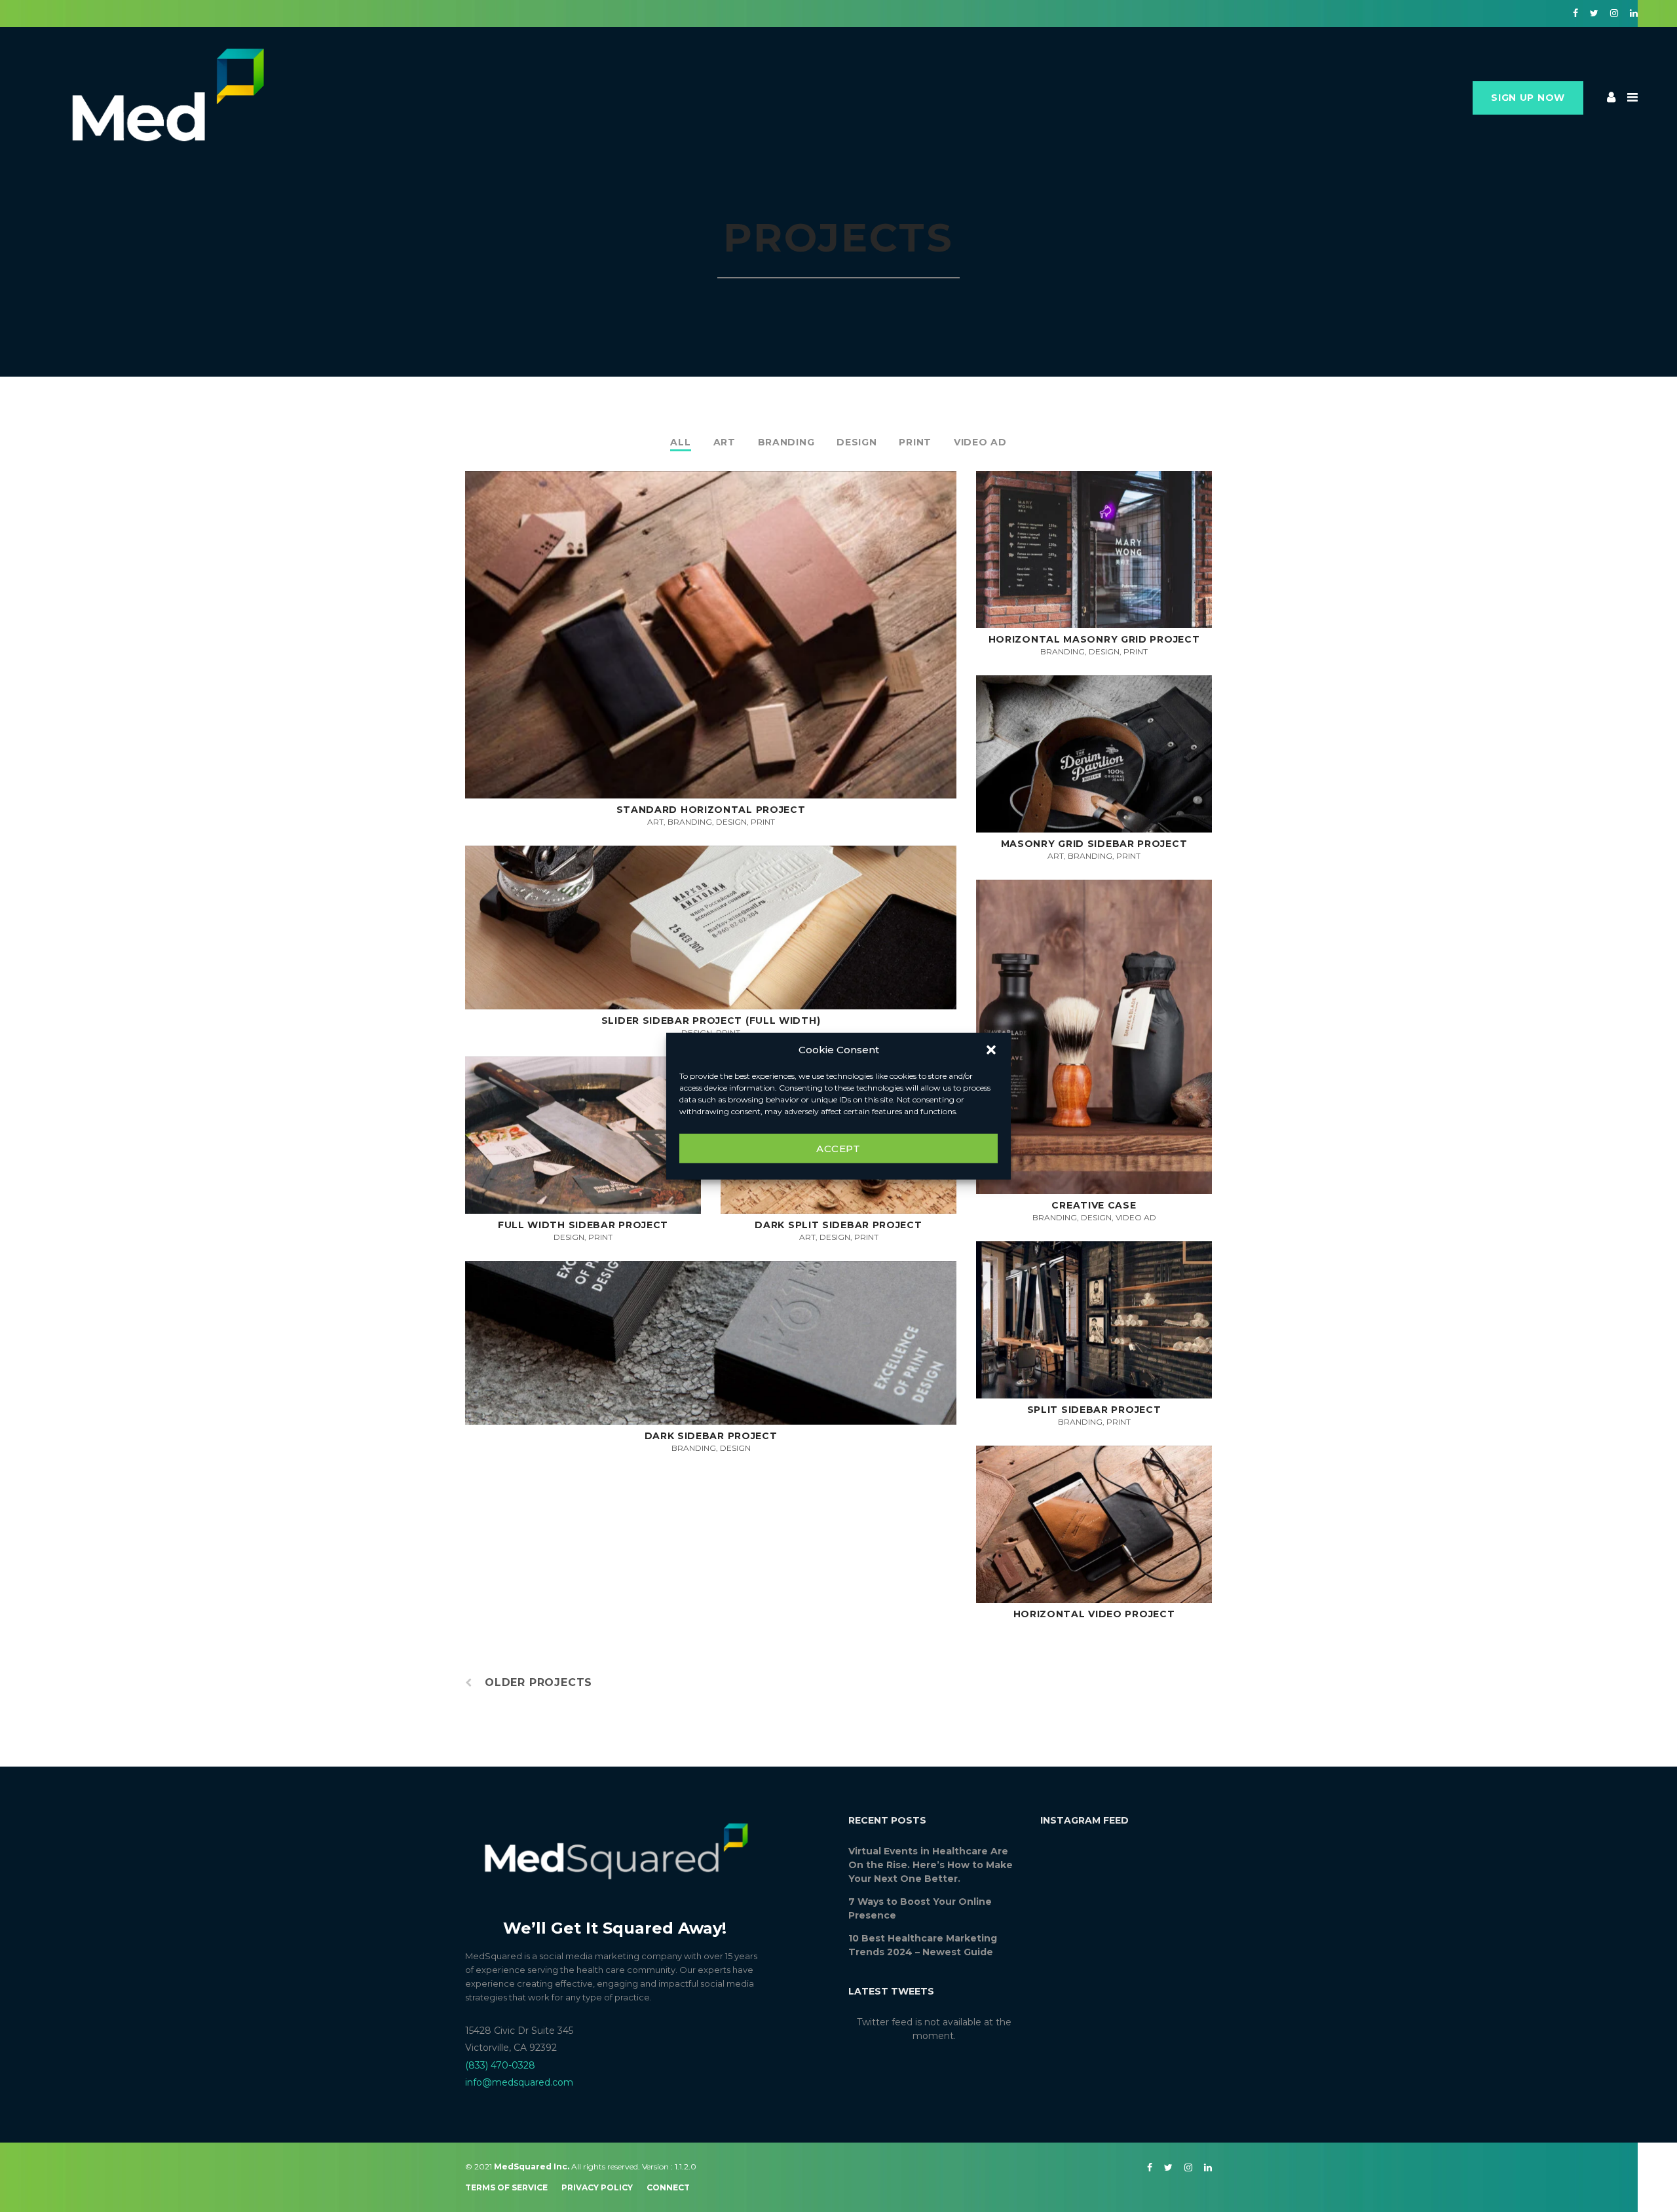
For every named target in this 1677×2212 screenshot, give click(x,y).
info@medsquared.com (519, 2082)
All (680, 442)
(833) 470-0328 (500, 2065)
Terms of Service (506, 2187)
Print (915, 442)
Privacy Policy (597, 2187)
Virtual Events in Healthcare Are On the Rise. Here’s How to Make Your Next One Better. (931, 1865)
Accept (838, 1148)
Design (857, 442)
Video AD (980, 442)
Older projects (538, 1683)
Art (725, 442)
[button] (991, 1050)
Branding (786, 442)
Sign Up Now (1528, 98)
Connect (668, 2187)
